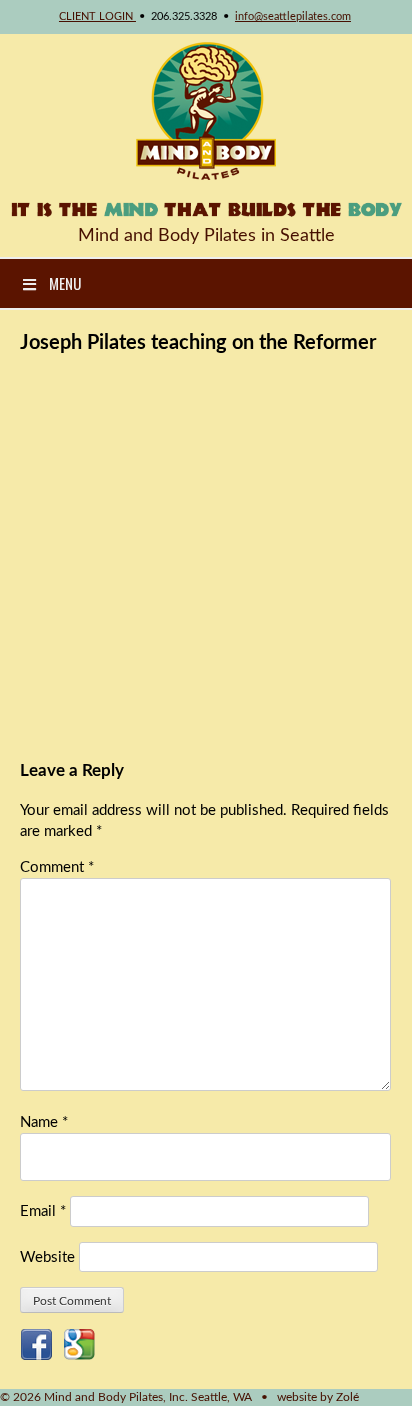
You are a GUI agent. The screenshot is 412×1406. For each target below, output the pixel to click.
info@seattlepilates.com (293, 16)
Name (44, 1122)
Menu (65, 283)
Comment (57, 867)
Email (43, 1211)
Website (47, 1257)
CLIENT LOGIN (97, 16)
